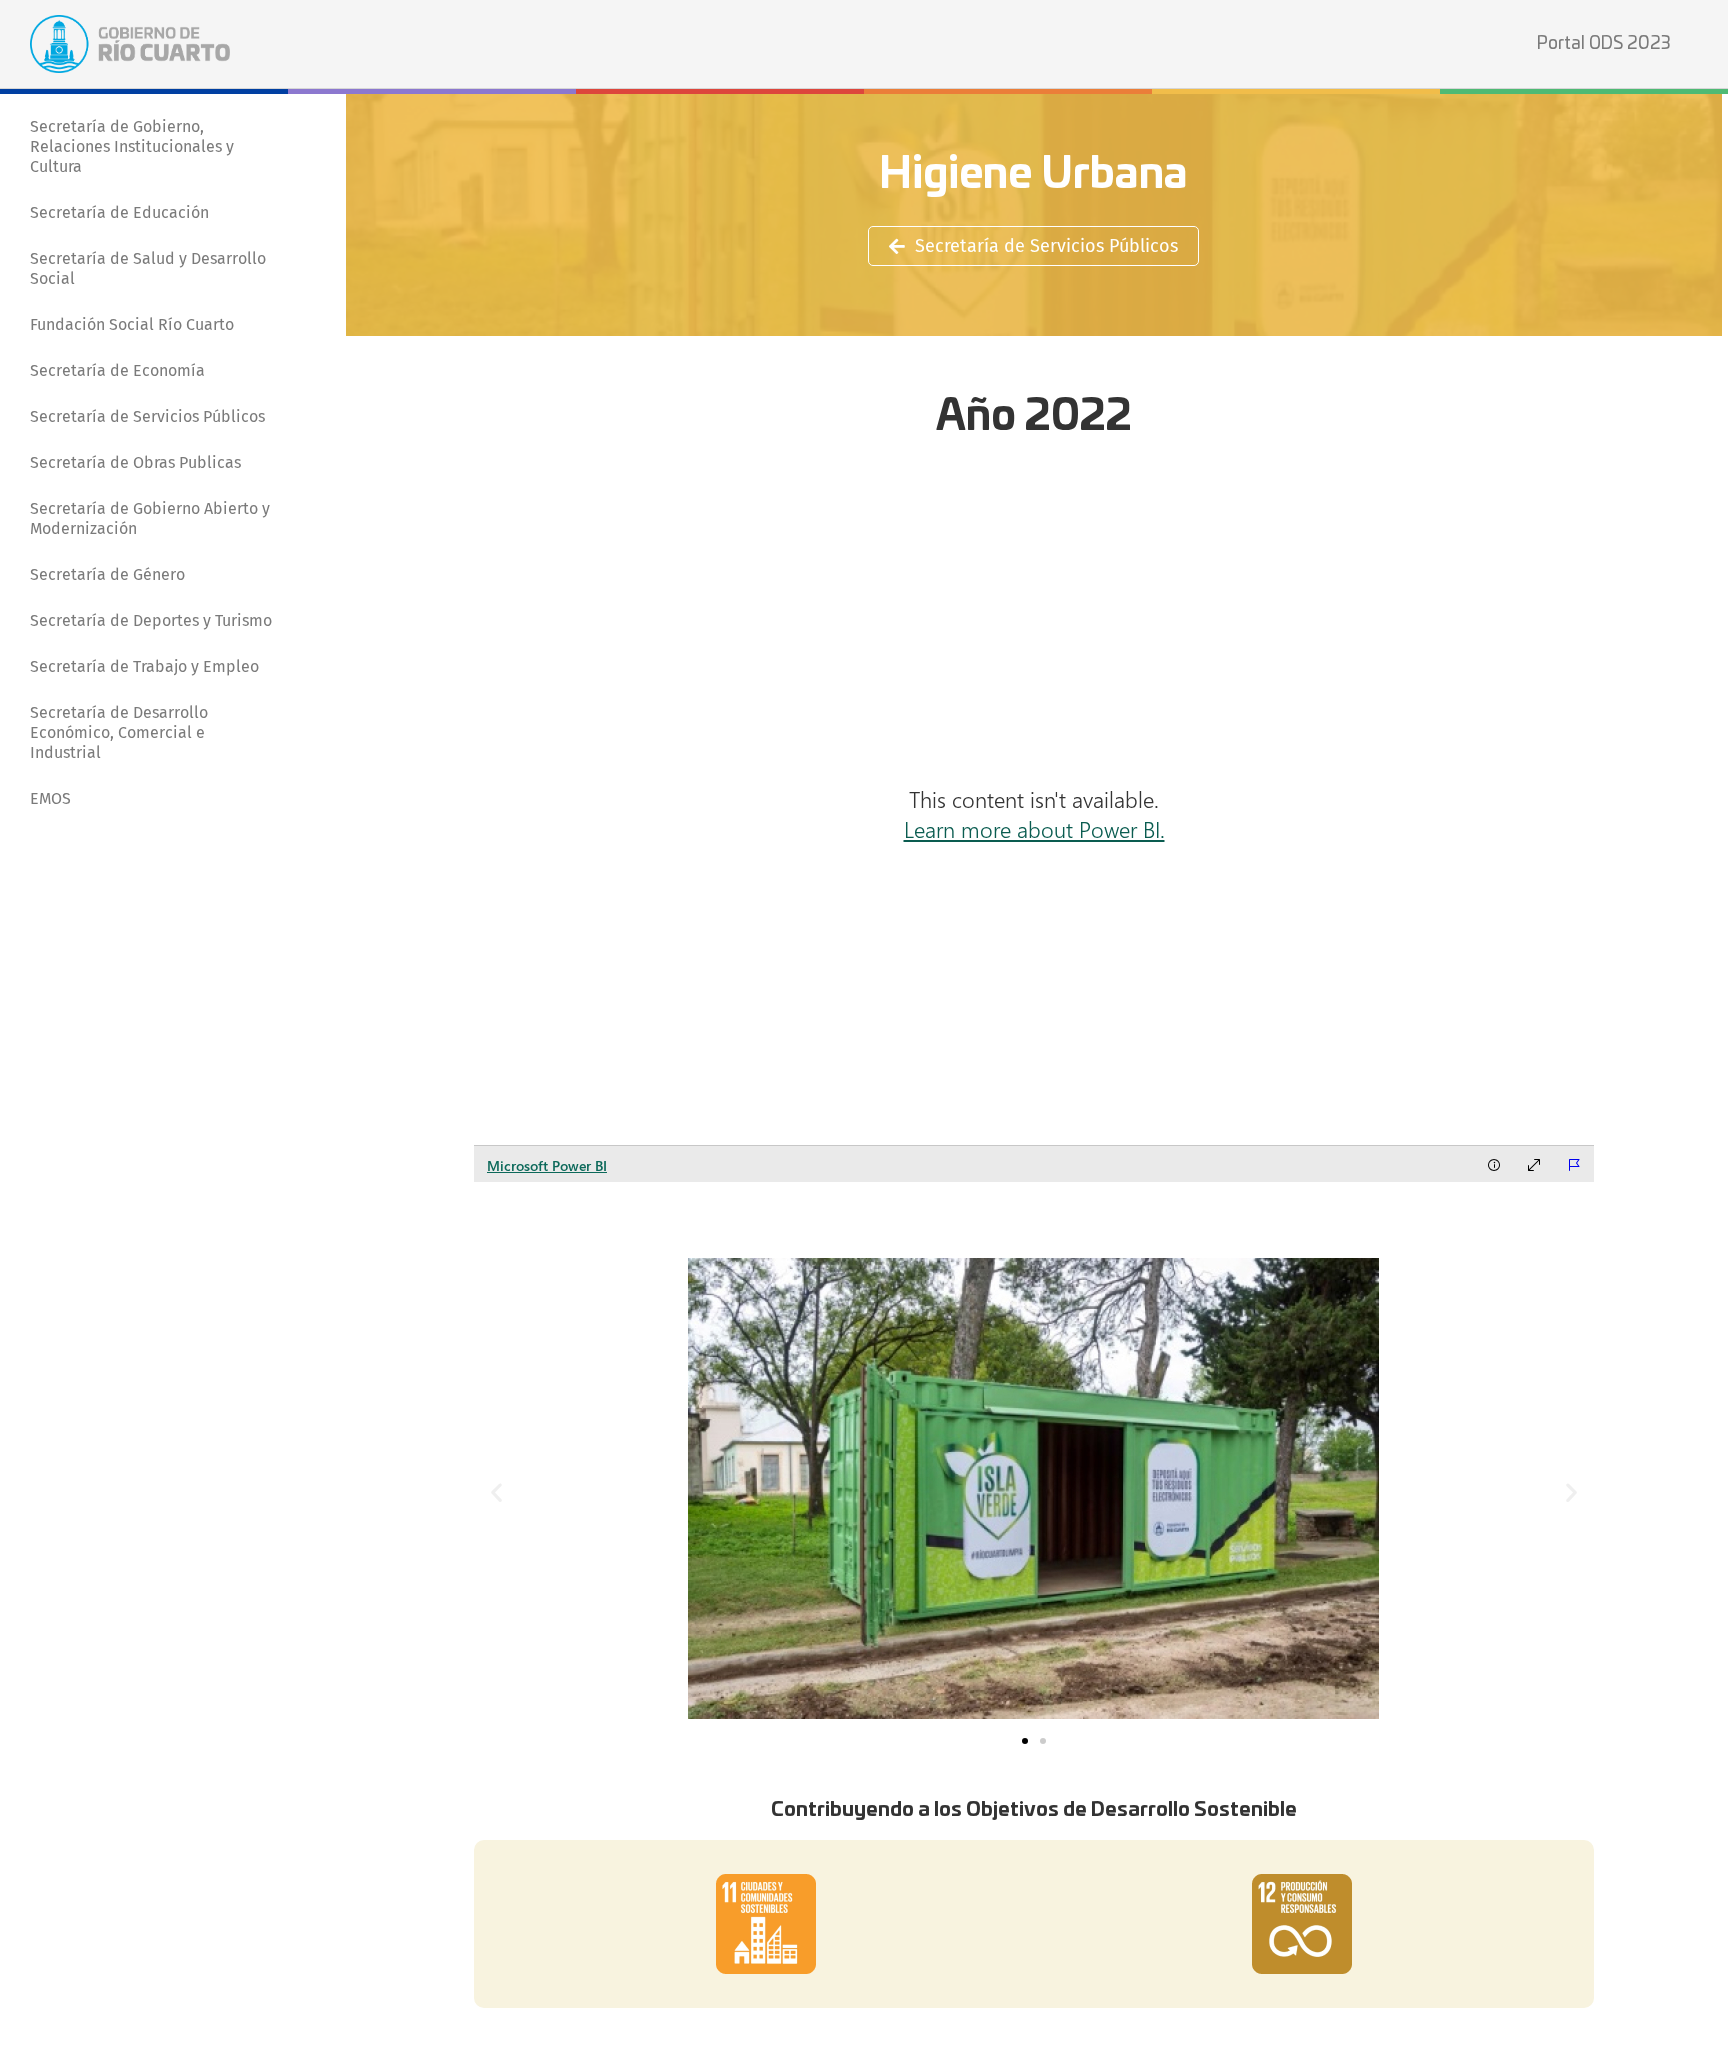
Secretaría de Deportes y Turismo (151, 620)
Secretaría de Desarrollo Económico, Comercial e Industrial (119, 732)
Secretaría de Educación (119, 212)
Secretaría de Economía (117, 370)
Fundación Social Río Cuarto (132, 324)
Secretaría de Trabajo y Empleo (144, 666)
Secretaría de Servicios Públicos (147, 416)
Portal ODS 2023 (1604, 43)
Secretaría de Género (107, 574)
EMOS (50, 798)
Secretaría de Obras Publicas (135, 462)
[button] (496, 1491)
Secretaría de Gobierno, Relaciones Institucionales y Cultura (132, 146)
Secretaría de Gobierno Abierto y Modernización (150, 518)
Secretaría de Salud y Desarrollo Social (148, 268)
